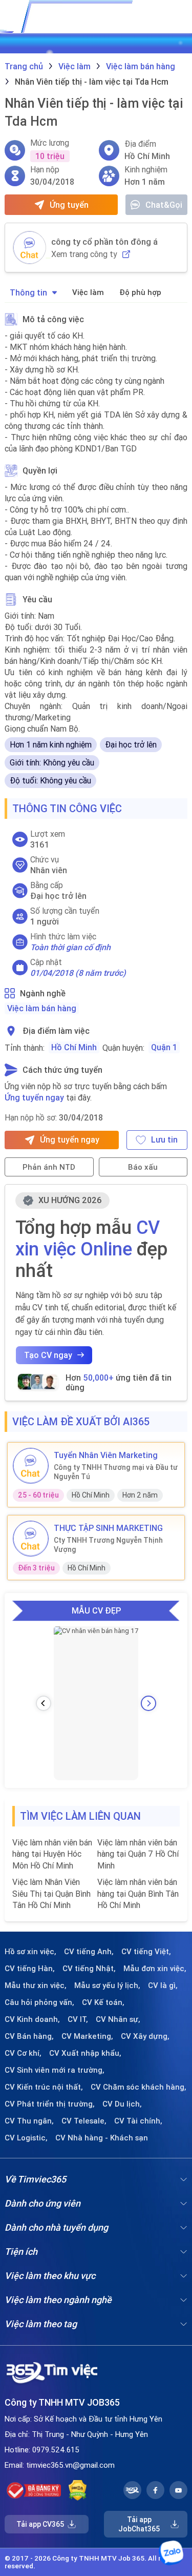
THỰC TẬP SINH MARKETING (108, 1528)
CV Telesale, (84, 2121)
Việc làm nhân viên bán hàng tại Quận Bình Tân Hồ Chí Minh (138, 1893)
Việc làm (88, 292)
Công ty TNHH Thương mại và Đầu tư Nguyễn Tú (116, 1472)
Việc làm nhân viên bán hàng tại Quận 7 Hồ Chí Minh (138, 1854)
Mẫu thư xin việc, (36, 1985)
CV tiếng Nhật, (89, 1969)
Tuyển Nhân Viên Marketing (106, 1455)
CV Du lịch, (122, 2104)
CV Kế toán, (103, 2002)
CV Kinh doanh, (32, 2019)
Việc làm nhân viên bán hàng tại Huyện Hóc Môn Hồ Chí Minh (52, 1854)
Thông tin (28, 292)
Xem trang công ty (84, 254)
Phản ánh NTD (49, 1167)
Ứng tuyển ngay (34, 1097)
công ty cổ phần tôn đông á (104, 242)
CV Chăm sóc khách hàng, (138, 2087)
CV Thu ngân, (29, 2121)
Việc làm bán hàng (42, 1008)
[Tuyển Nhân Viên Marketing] (31, 1466)
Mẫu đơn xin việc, (155, 1969)
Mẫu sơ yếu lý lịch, (107, 1985)
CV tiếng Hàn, (30, 1969)
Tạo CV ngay (48, 1355)
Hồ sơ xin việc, (30, 1952)
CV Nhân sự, (118, 2019)
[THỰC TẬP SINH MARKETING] (31, 1539)
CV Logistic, (26, 2138)
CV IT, (78, 2019)
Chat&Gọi (164, 205)
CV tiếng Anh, (89, 1952)
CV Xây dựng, (145, 2036)
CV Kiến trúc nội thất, (44, 2087)
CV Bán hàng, (29, 2036)
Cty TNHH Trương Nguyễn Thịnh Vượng (108, 1545)
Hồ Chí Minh (74, 1047)
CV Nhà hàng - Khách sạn (102, 2138)
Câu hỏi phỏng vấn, (39, 2002)
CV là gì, (163, 1985)
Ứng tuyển (69, 205)
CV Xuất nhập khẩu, (85, 2053)
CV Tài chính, (138, 2121)
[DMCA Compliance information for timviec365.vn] (78, 2490)
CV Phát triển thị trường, (50, 2104)
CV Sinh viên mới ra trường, (55, 2070)
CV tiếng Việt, (146, 1952)
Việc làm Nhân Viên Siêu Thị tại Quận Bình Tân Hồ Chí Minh (51, 1893)
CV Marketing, (87, 2036)
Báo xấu (143, 1167)
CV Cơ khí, (23, 2053)
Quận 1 (164, 1047)
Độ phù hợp (140, 292)
